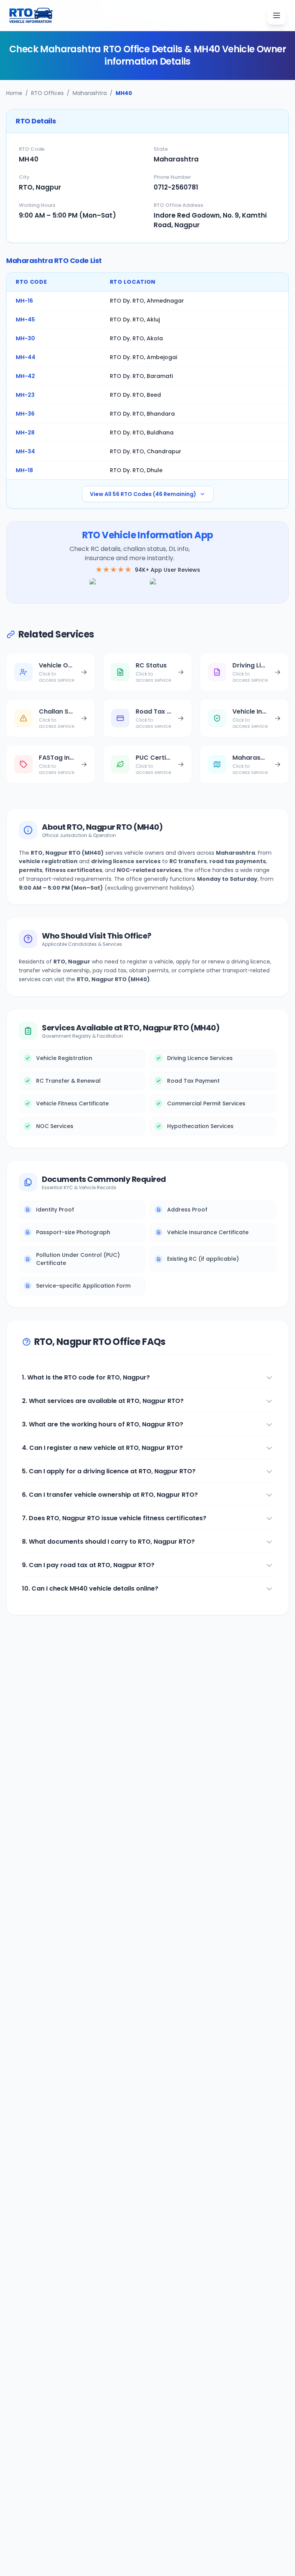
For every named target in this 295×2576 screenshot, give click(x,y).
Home (14, 93)
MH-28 (25, 433)
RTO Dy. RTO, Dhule (136, 470)
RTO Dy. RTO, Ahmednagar (147, 301)
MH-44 (26, 357)
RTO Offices (47, 93)
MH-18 (24, 470)
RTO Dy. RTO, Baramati (141, 376)
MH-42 (25, 376)
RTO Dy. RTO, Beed (135, 395)
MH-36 (25, 414)
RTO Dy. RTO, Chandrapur (146, 451)
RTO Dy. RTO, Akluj (135, 320)
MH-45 (25, 320)
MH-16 (24, 301)
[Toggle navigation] (277, 15)
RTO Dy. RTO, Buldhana (142, 433)
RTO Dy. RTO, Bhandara (142, 414)
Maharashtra (90, 93)
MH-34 (25, 451)
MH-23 (25, 395)
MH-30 (25, 338)
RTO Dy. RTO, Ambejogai (143, 357)
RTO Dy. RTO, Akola (136, 338)
